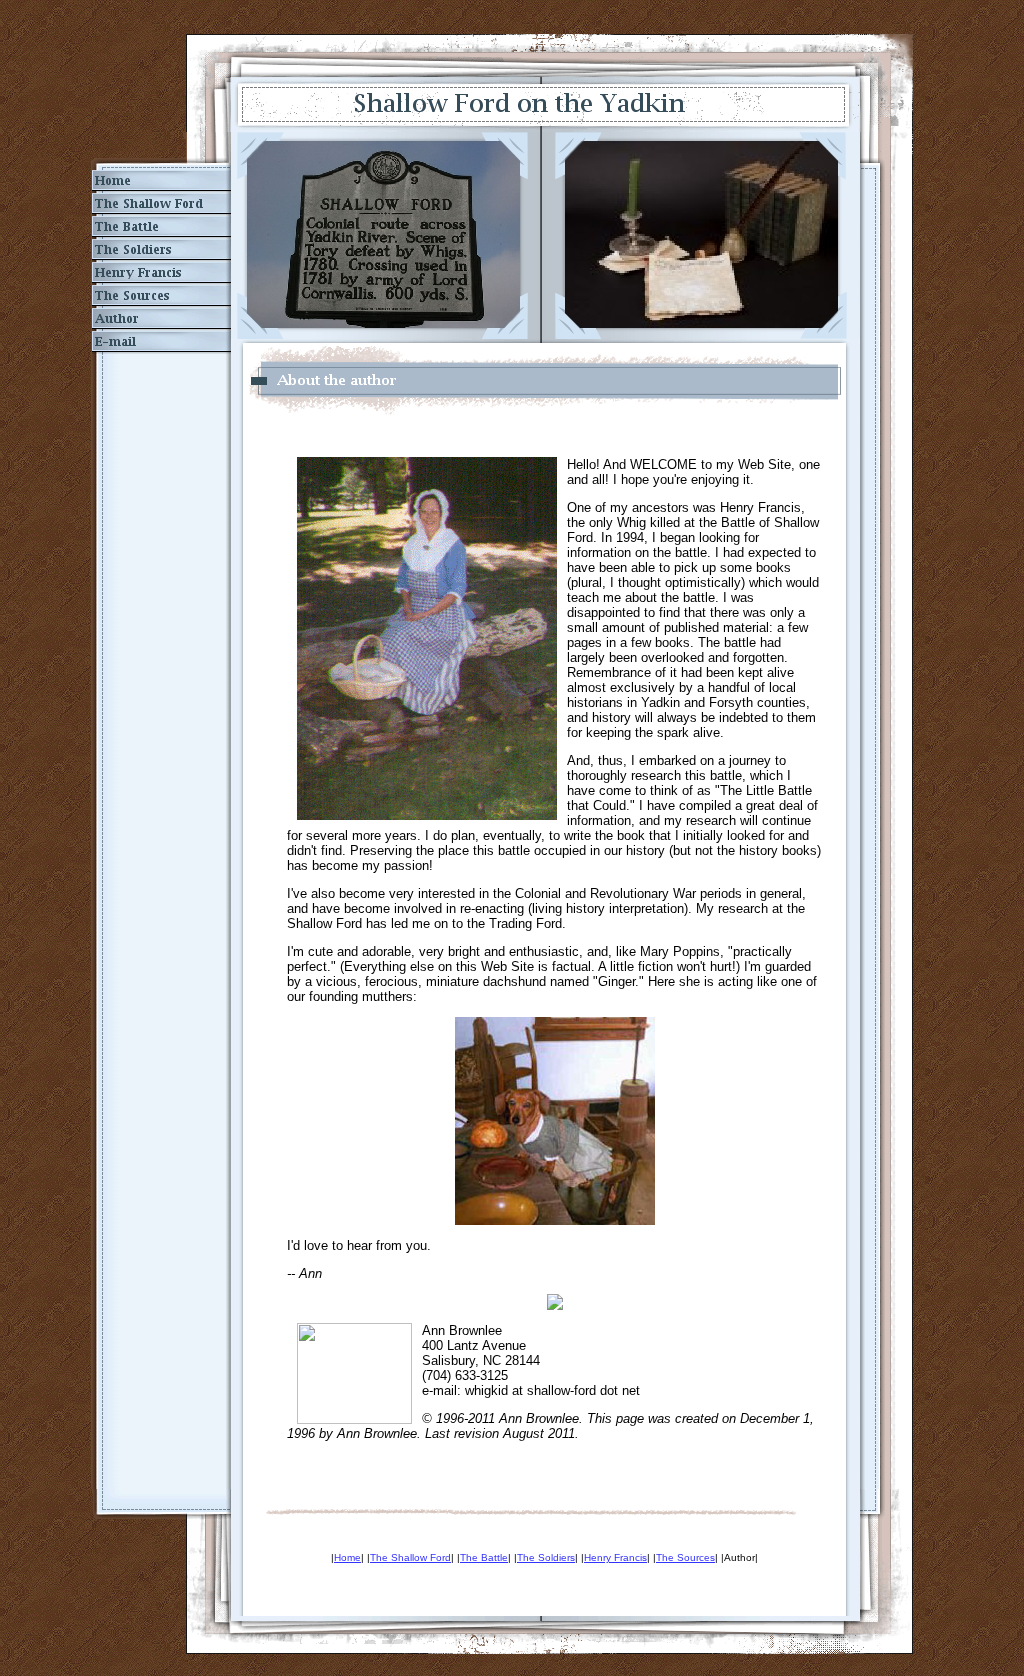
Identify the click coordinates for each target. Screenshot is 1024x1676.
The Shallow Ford (410, 1557)
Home (347, 1557)
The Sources (685, 1557)
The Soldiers (546, 1557)
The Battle (484, 1557)
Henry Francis (615, 1557)
